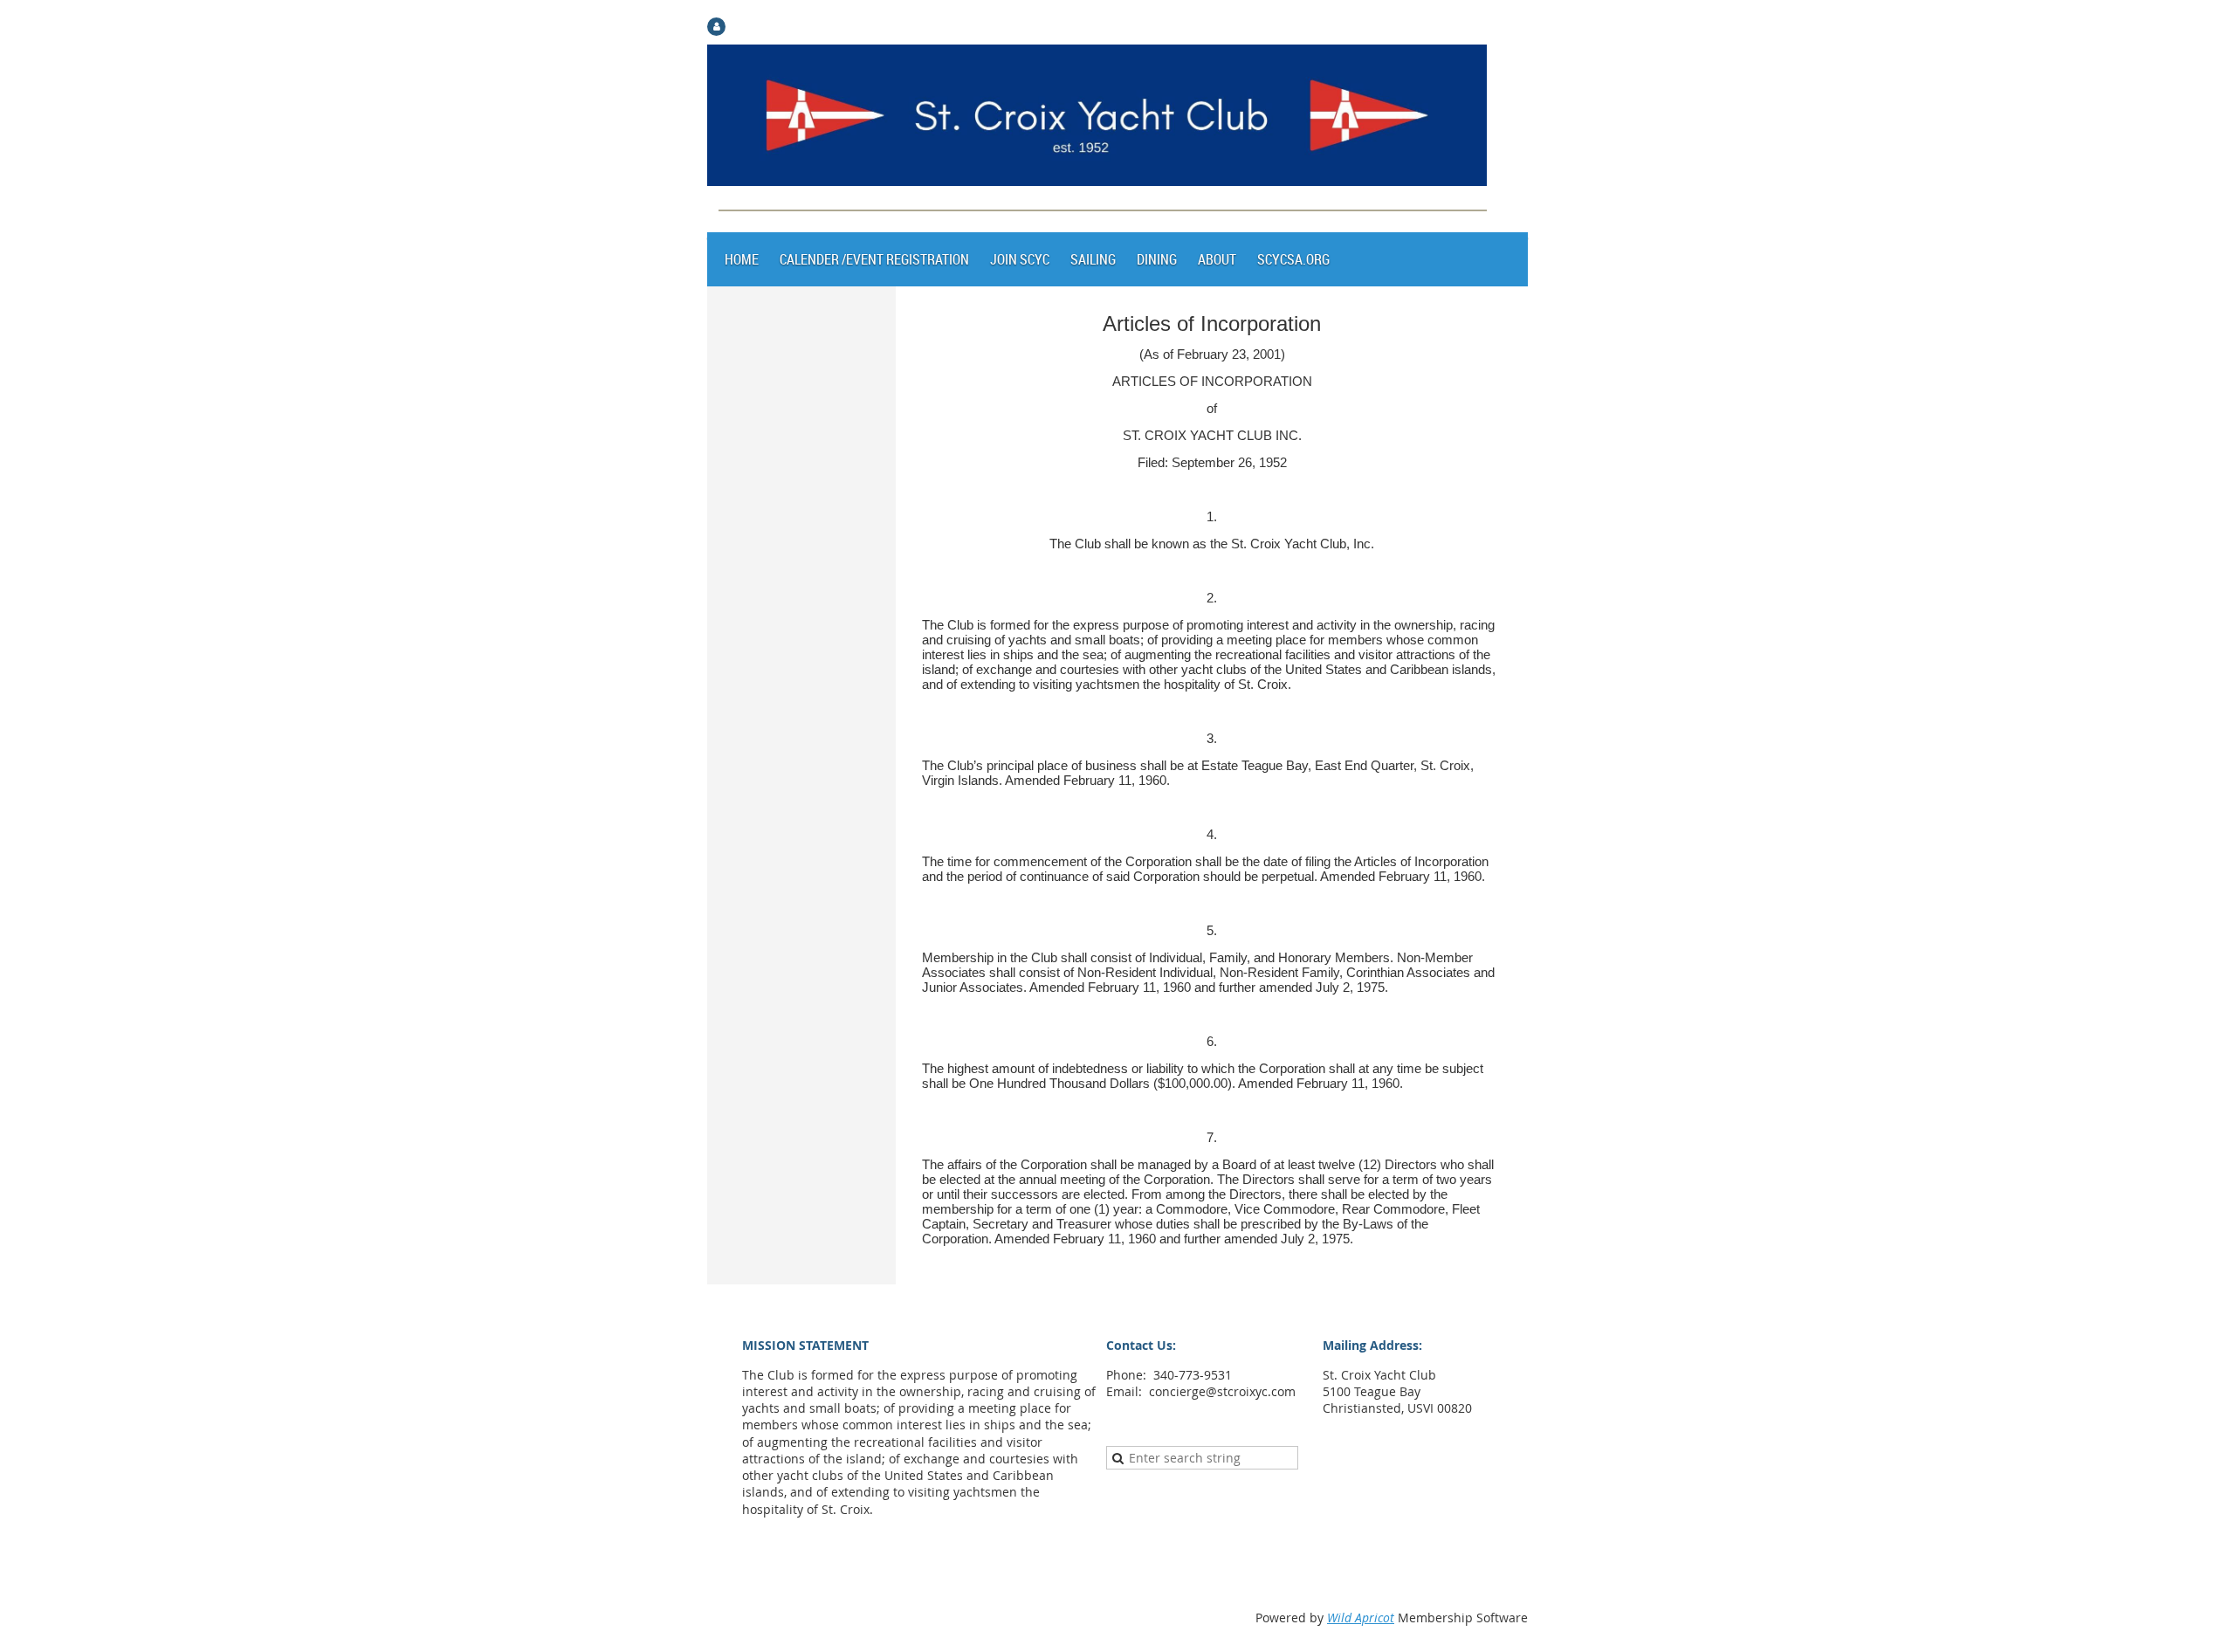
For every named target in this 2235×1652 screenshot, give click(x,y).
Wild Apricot (1361, 1618)
